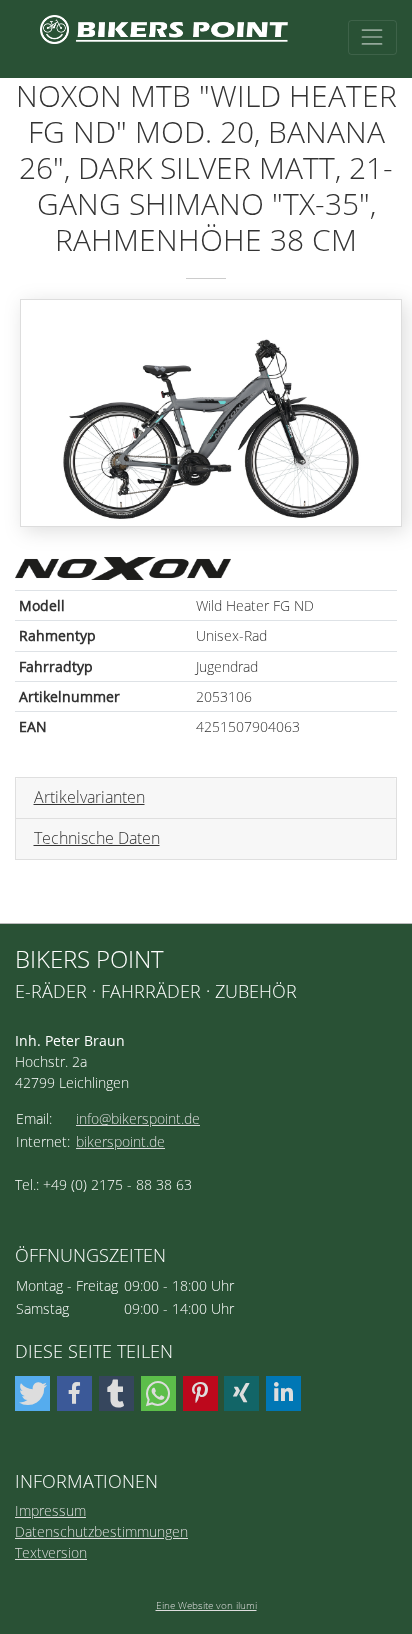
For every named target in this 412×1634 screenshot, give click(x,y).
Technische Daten (97, 838)
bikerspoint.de (120, 1141)
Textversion (51, 1552)
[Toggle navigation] (372, 37)
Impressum (50, 1510)
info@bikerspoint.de (138, 1118)
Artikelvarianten (89, 797)
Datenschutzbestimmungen (101, 1531)
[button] (32, 1393)
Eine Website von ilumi (206, 1605)
